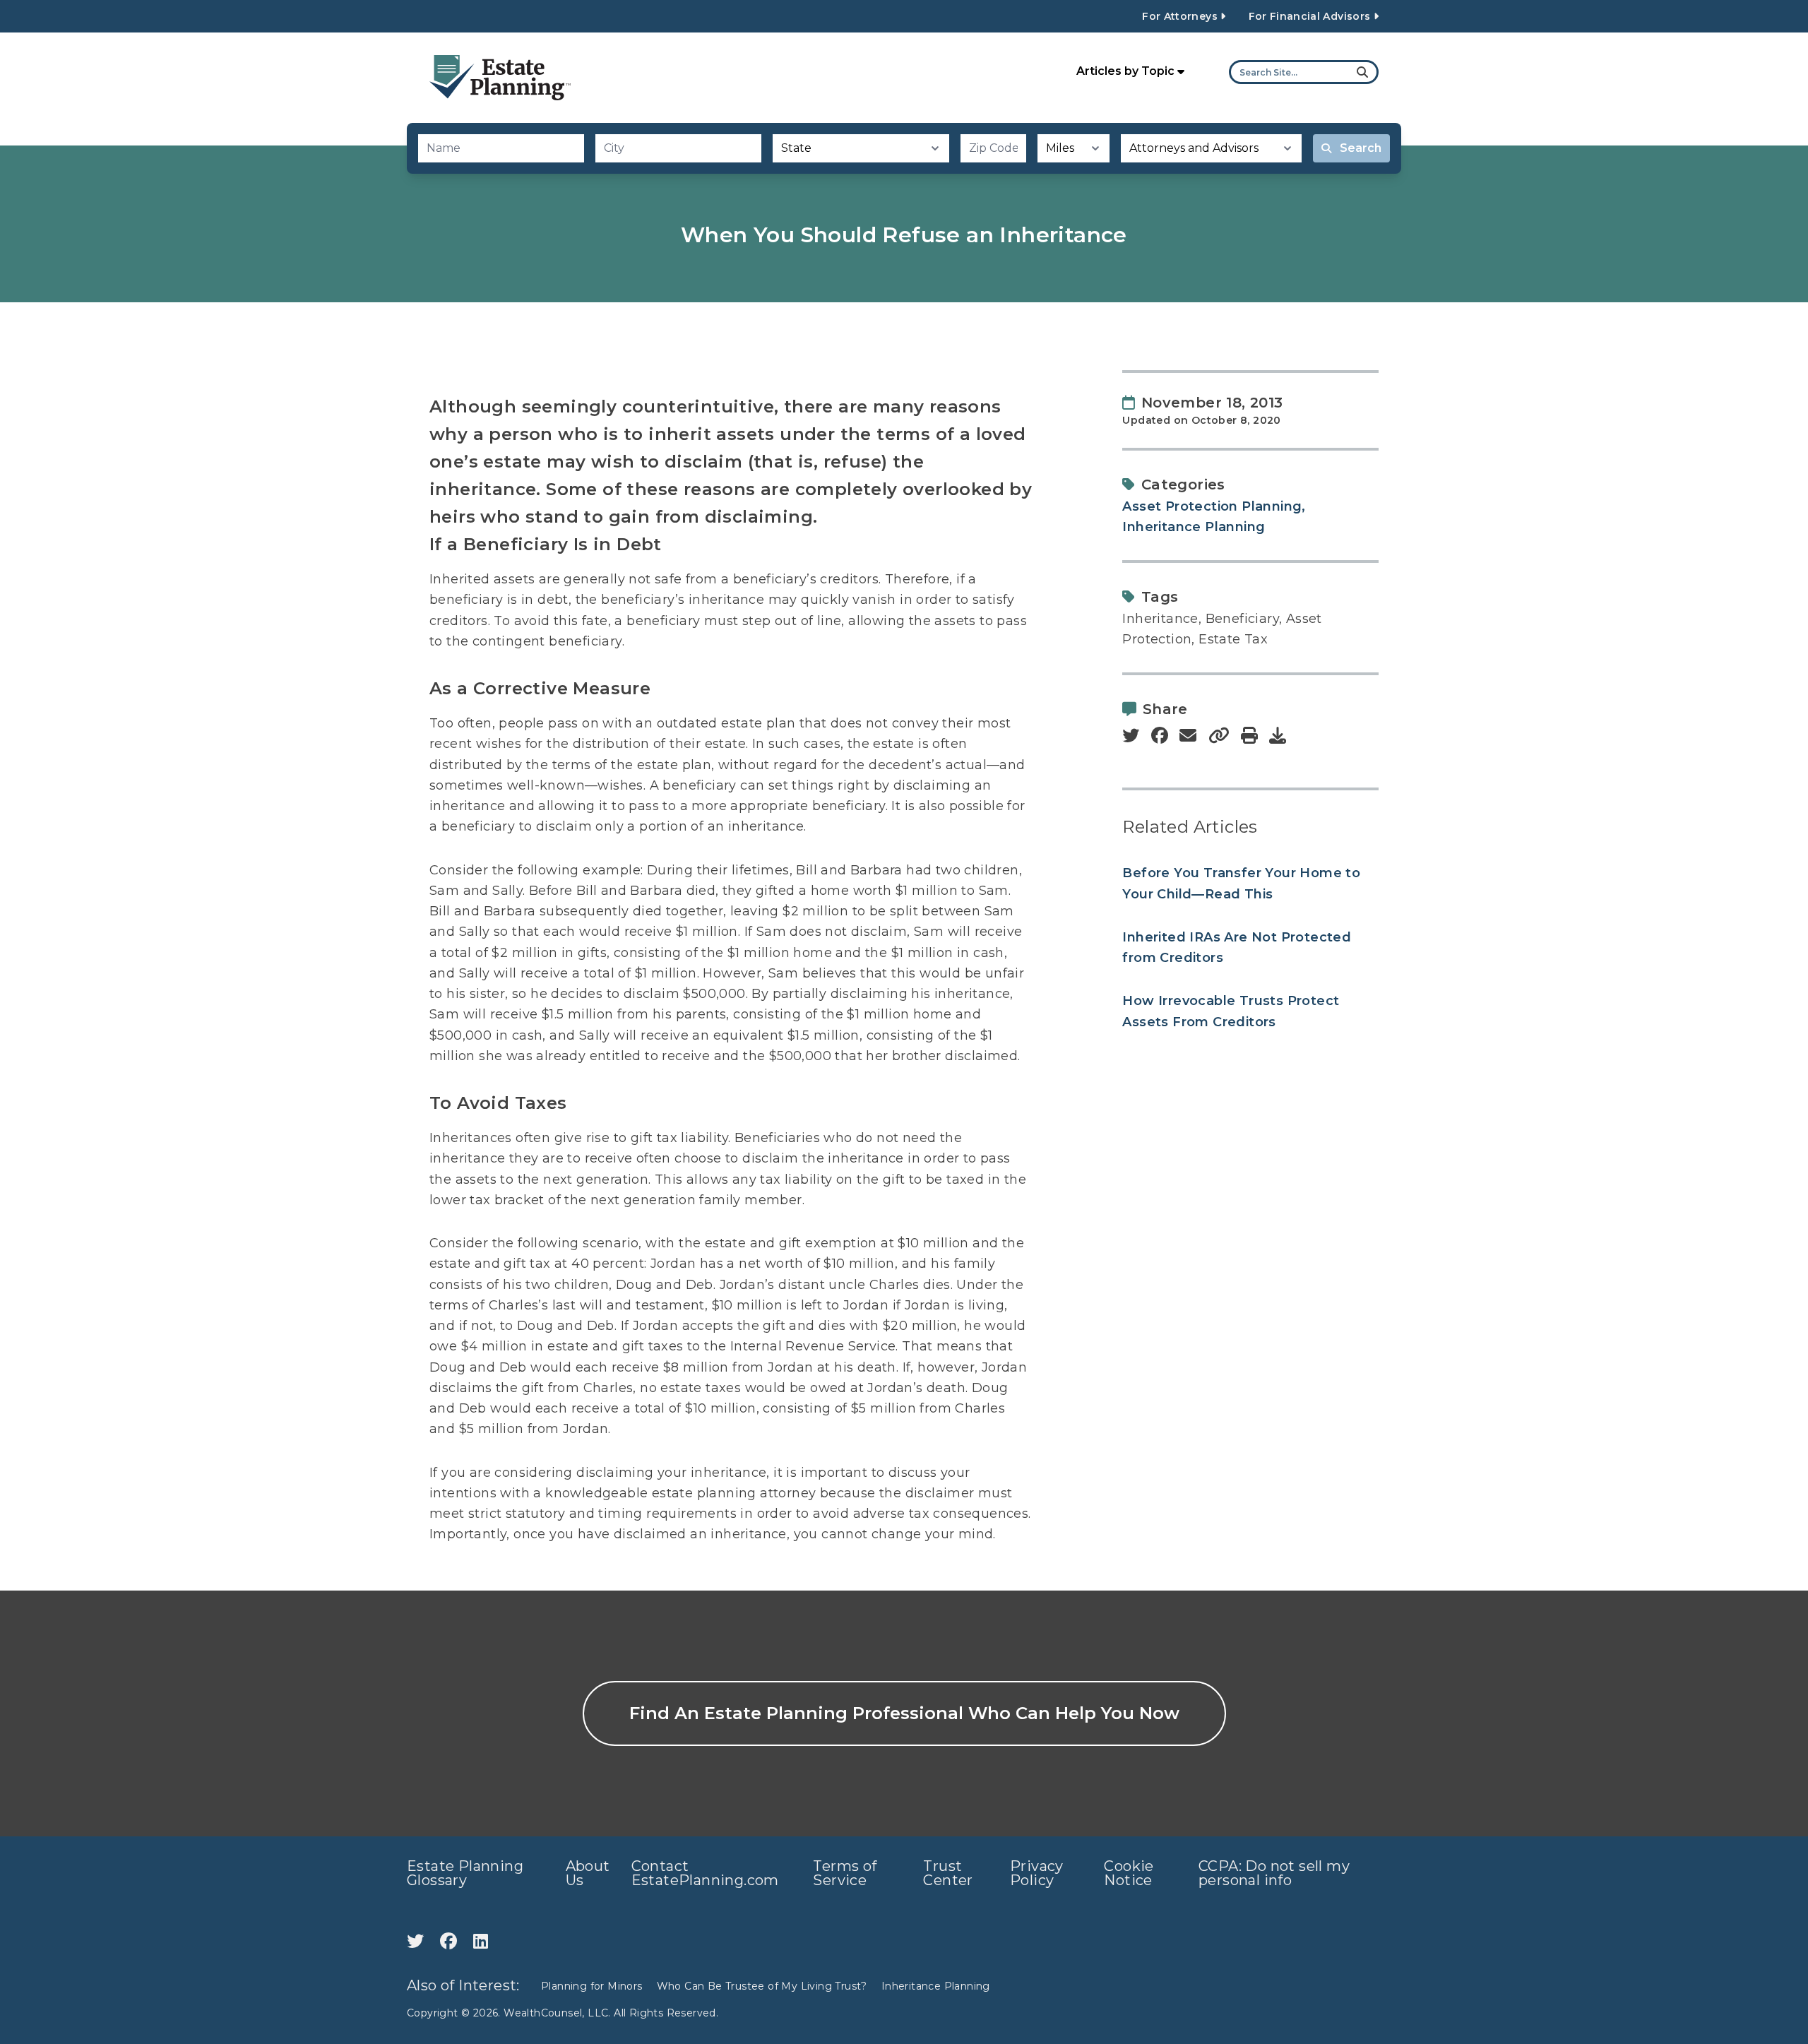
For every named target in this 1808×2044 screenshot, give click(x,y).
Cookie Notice (1129, 1873)
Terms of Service (845, 1873)
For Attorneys (1181, 16)
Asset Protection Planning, (1214, 506)
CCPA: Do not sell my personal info (1274, 1873)
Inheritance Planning (1194, 527)
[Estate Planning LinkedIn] (481, 1941)
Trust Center (948, 1873)
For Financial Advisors (1311, 16)
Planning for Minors (592, 1986)
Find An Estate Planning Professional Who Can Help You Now (904, 1713)
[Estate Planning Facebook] (451, 1941)
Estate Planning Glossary (465, 1873)
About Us (588, 1873)
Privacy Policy (1037, 1873)
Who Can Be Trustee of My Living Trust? (762, 1986)
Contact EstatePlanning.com (705, 1873)
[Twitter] (418, 1941)
